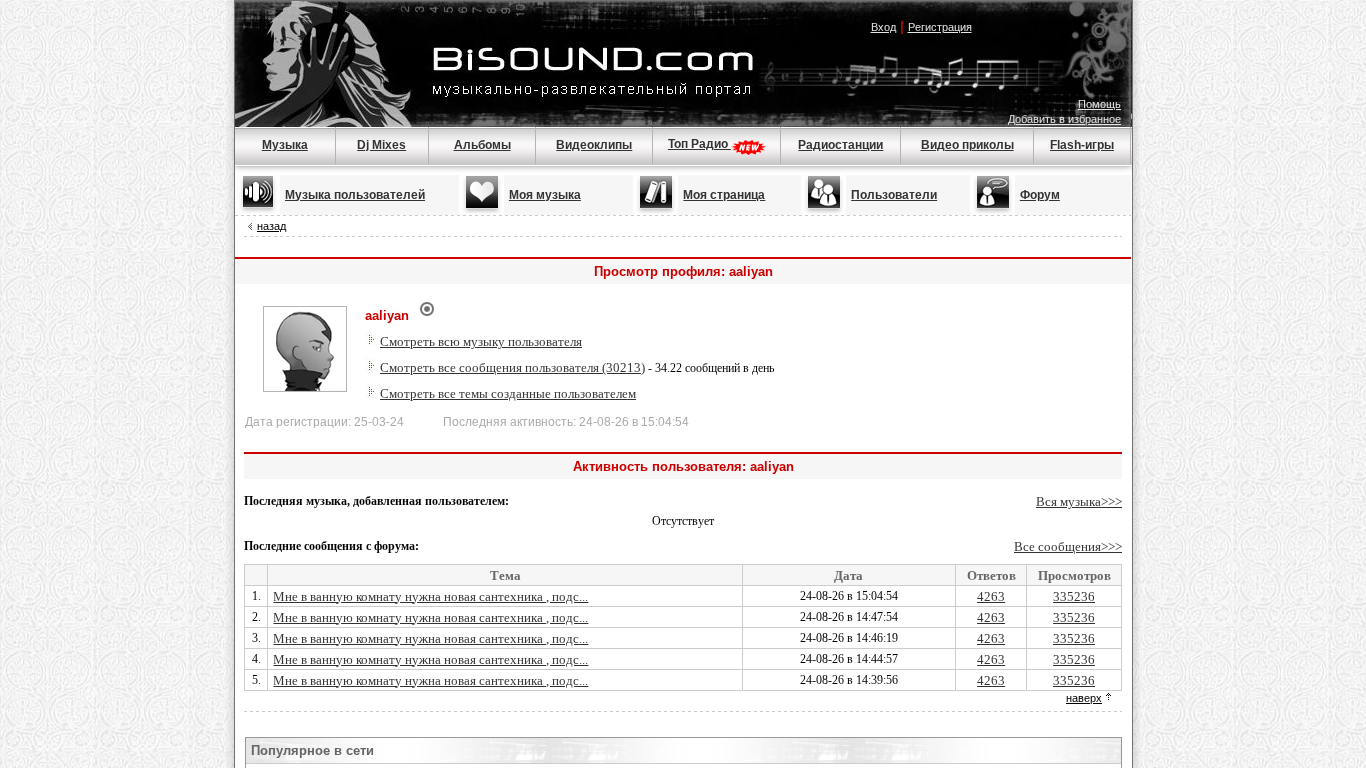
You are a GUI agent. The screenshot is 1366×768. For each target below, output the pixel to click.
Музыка (285, 145)
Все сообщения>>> (1068, 546)
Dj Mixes (381, 145)
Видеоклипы (594, 145)
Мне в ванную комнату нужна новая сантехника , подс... (430, 596)
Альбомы (482, 145)
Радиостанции (840, 145)
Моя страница (724, 195)
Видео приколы (967, 145)
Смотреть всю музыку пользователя (481, 341)
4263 (991, 596)
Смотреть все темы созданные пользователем (508, 393)
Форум (1040, 195)
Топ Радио (699, 144)
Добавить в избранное (1064, 119)
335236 (1074, 596)
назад (271, 226)
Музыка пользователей (355, 195)
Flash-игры (1082, 145)
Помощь (1099, 104)
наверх (1084, 698)
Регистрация (940, 27)
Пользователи (894, 195)
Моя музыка (545, 195)
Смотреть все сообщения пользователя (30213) (512, 367)
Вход (883, 27)
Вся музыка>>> (1079, 501)
